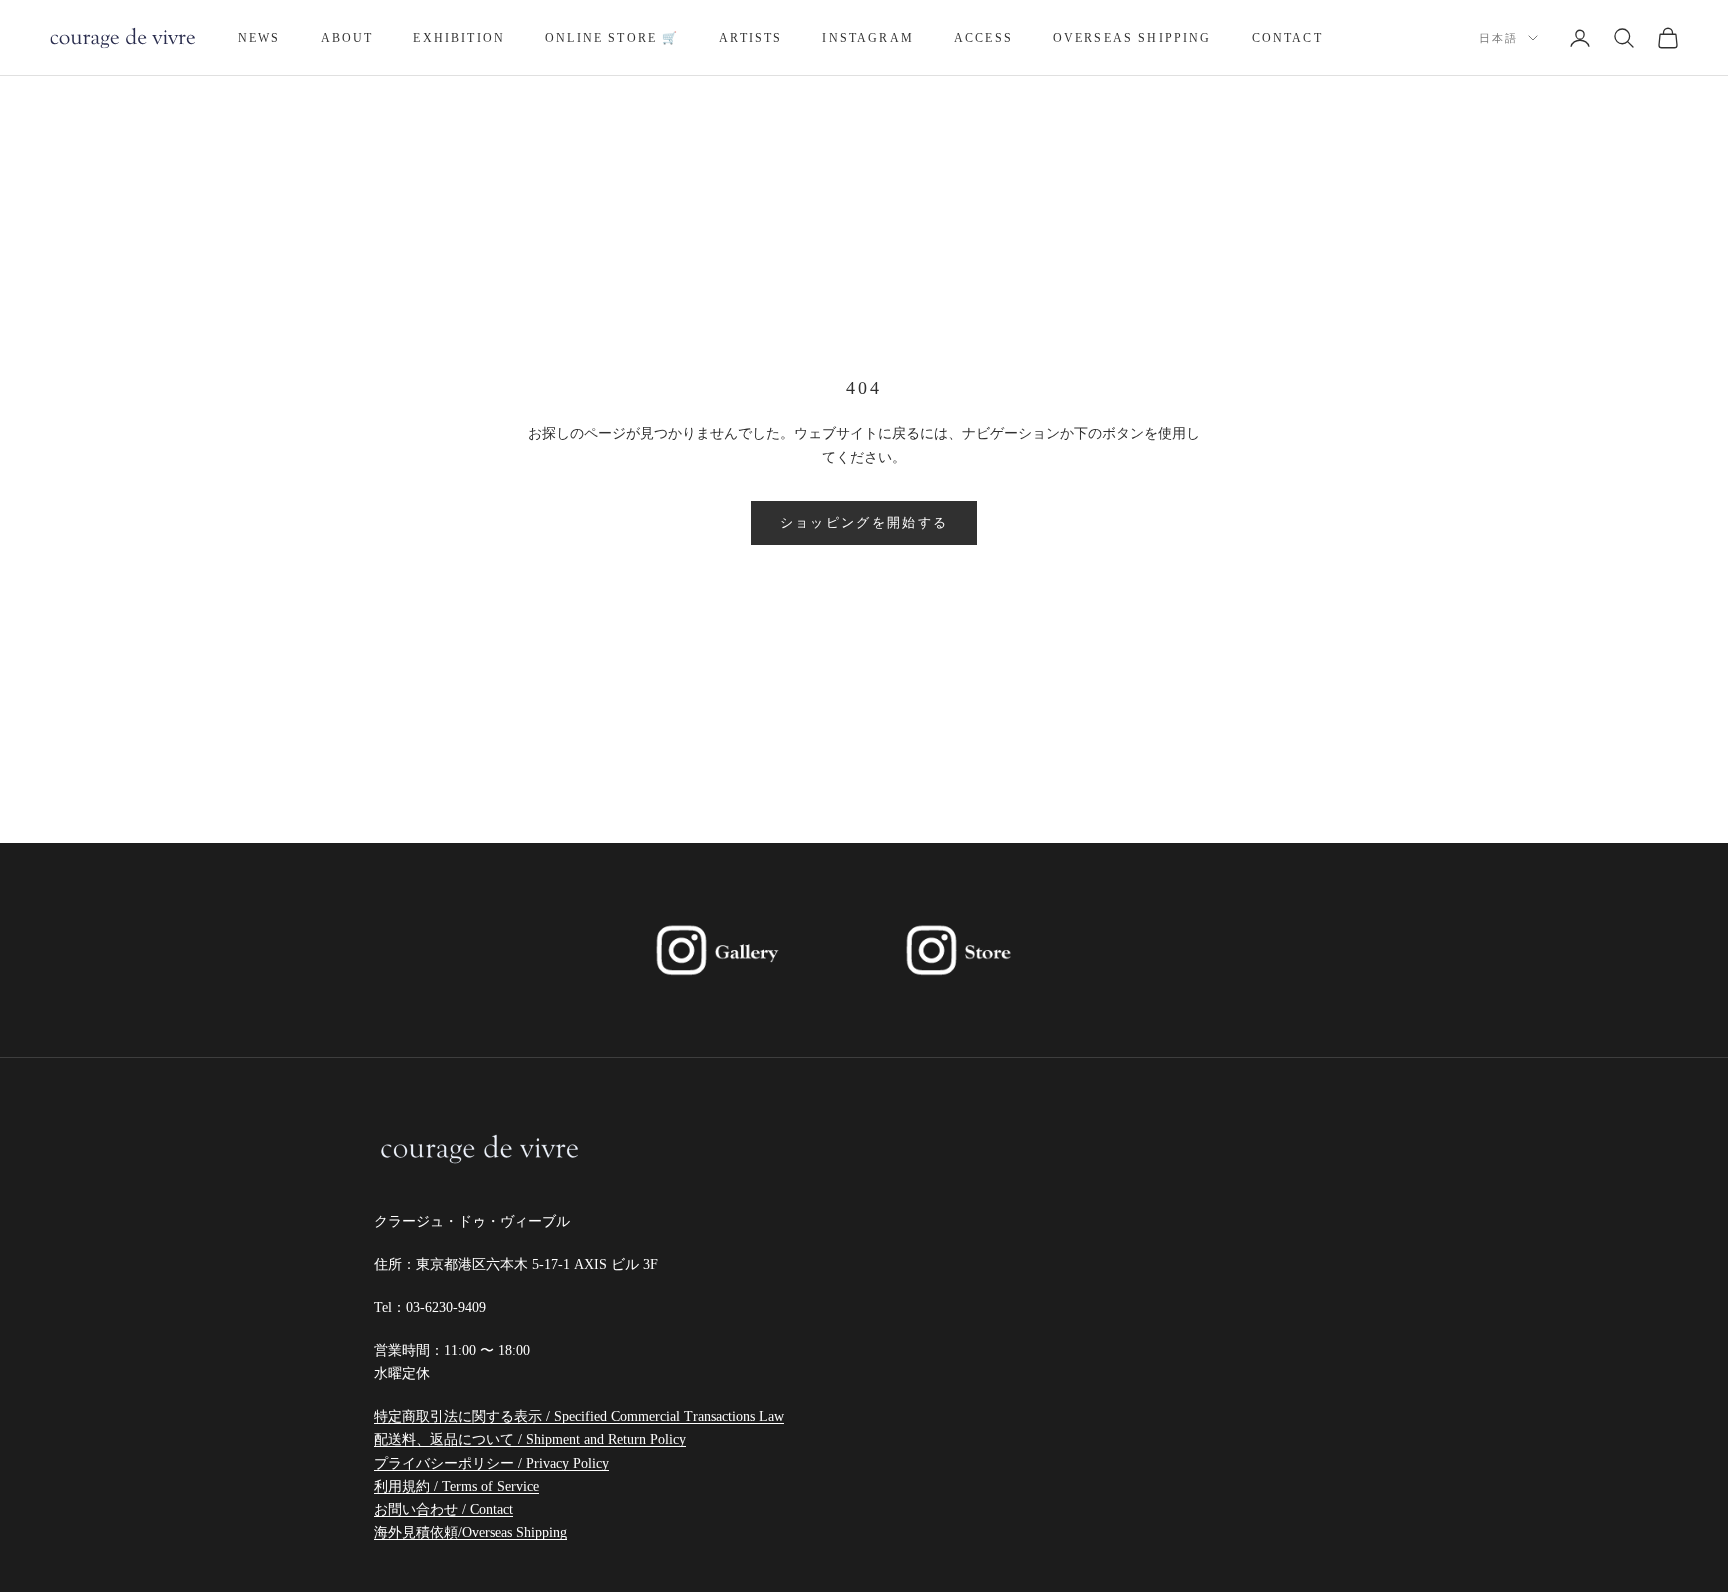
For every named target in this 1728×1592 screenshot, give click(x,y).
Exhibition (459, 38)
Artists (750, 38)
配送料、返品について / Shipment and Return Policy (530, 1439)
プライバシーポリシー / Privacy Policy (491, 1463)
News (259, 38)
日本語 (1498, 38)
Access (983, 38)
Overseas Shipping (1132, 38)
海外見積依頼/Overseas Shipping (470, 1532)
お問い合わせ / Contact (443, 1509)
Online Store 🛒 (612, 38)
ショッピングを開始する (864, 522)
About (347, 38)
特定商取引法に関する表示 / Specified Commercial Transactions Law (579, 1416)
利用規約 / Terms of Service (456, 1486)
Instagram (867, 38)
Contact (1287, 38)
